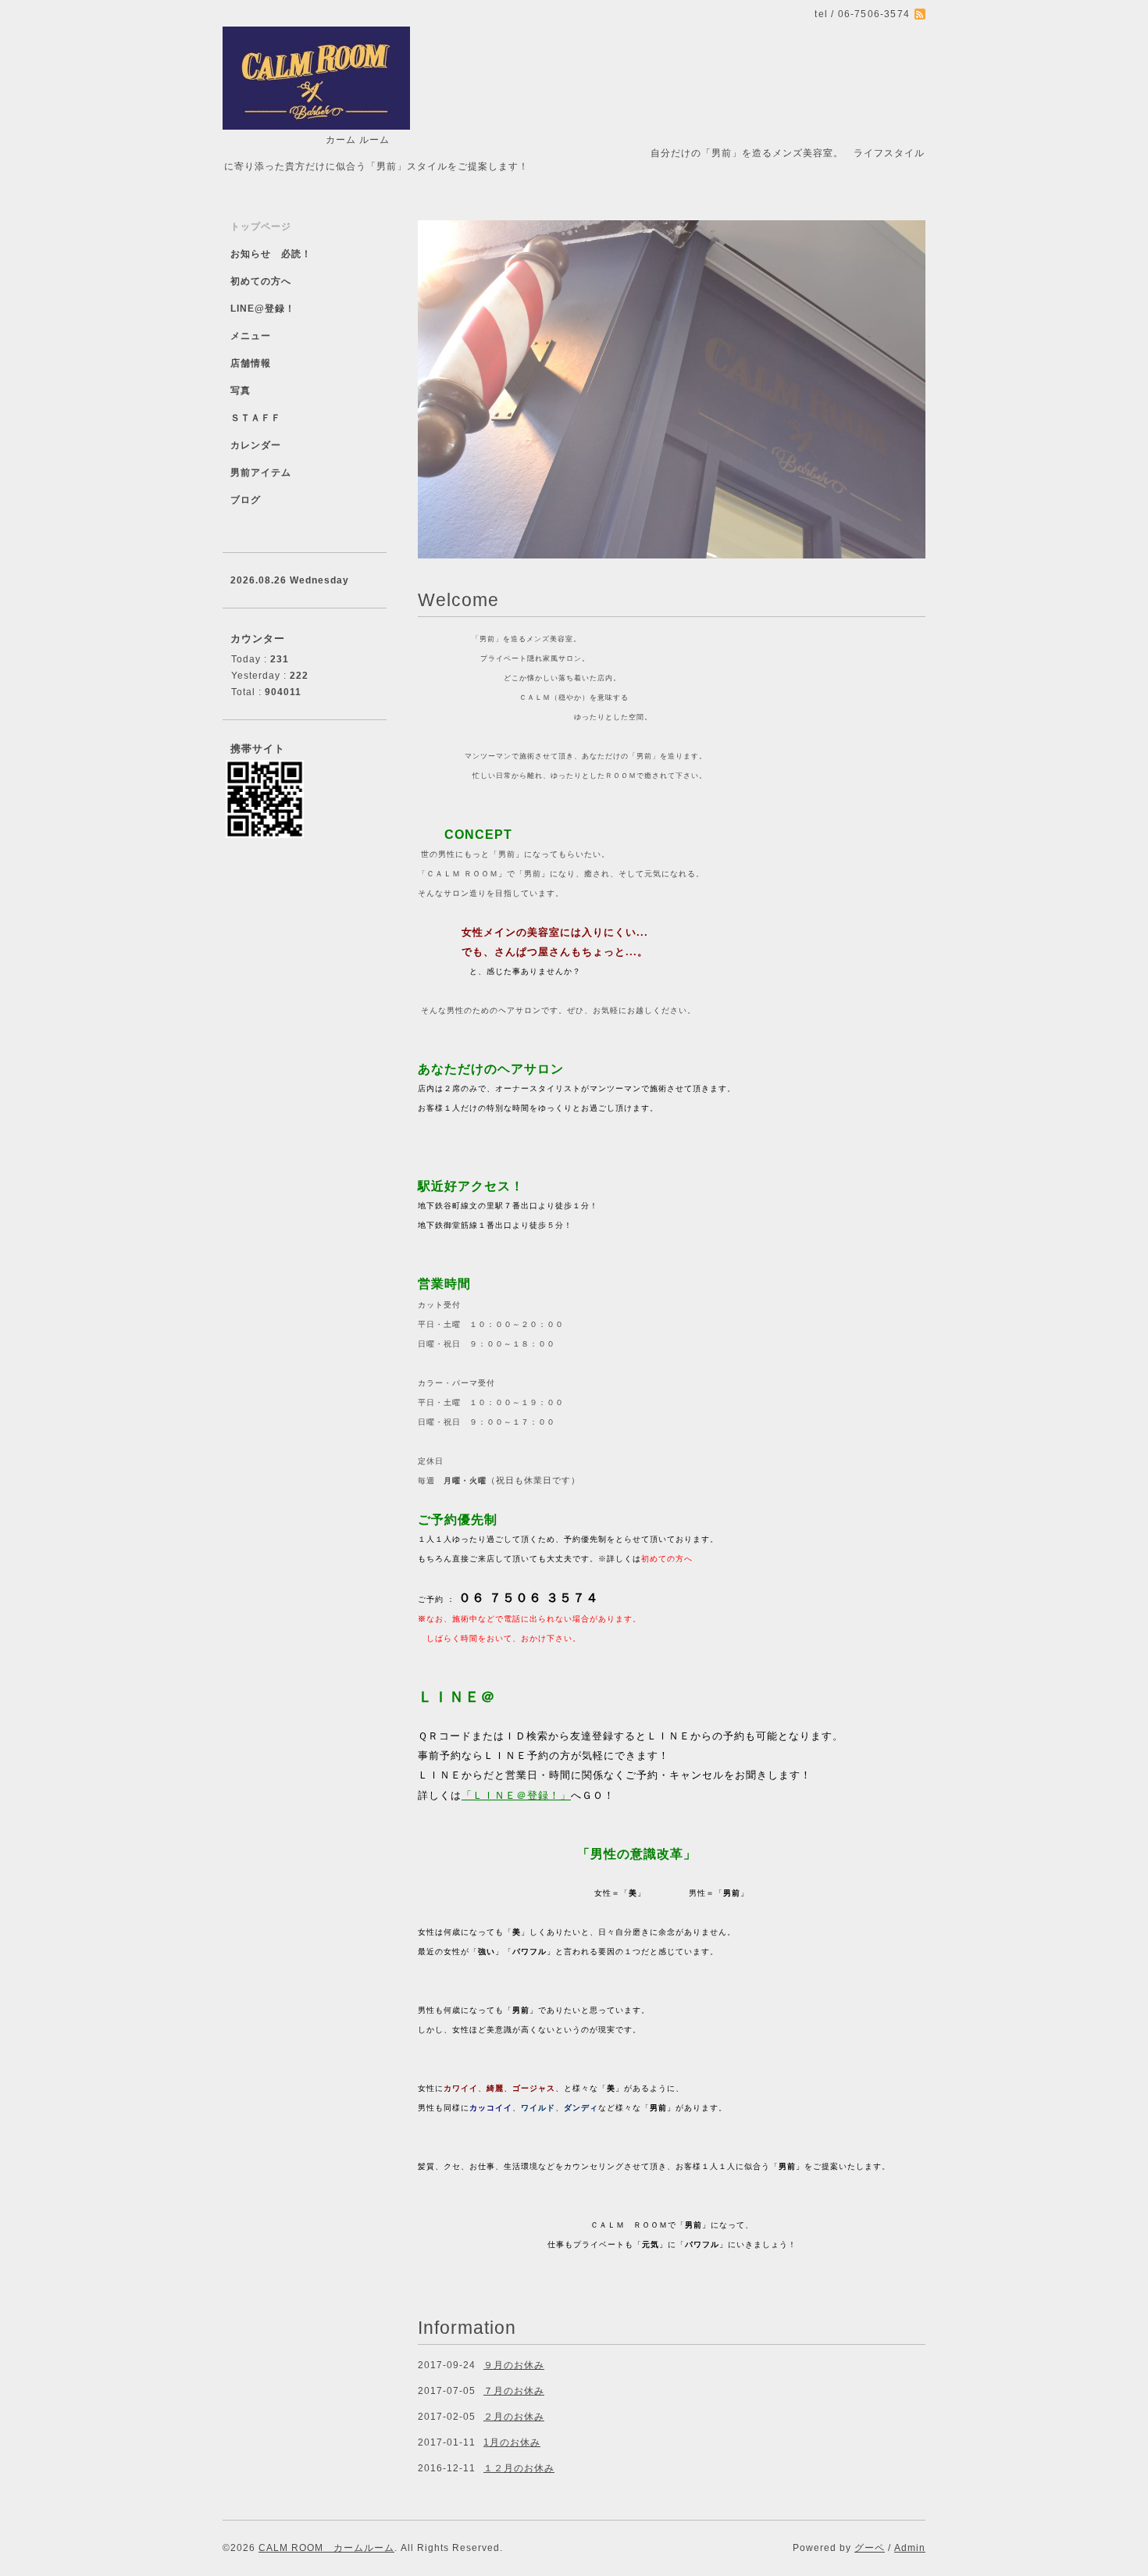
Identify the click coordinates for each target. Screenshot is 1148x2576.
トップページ (261, 227)
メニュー (251, 336)
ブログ (246, 500)
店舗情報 (251, 363)
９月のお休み (514, 2365)
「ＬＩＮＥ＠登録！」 (516, 1795)
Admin (910, 2548)
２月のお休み (514, 2417)
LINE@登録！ (263, 309)
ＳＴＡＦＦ (256, 418)
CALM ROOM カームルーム (326, 2548)
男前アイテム (261, 473)
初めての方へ (261, 281)
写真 (241, 391)
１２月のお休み (519, 2468)
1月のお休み (512, 2442)
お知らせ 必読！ (271, 254)
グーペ (870, 2548)
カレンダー (256, 445)
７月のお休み (514, 2391)
